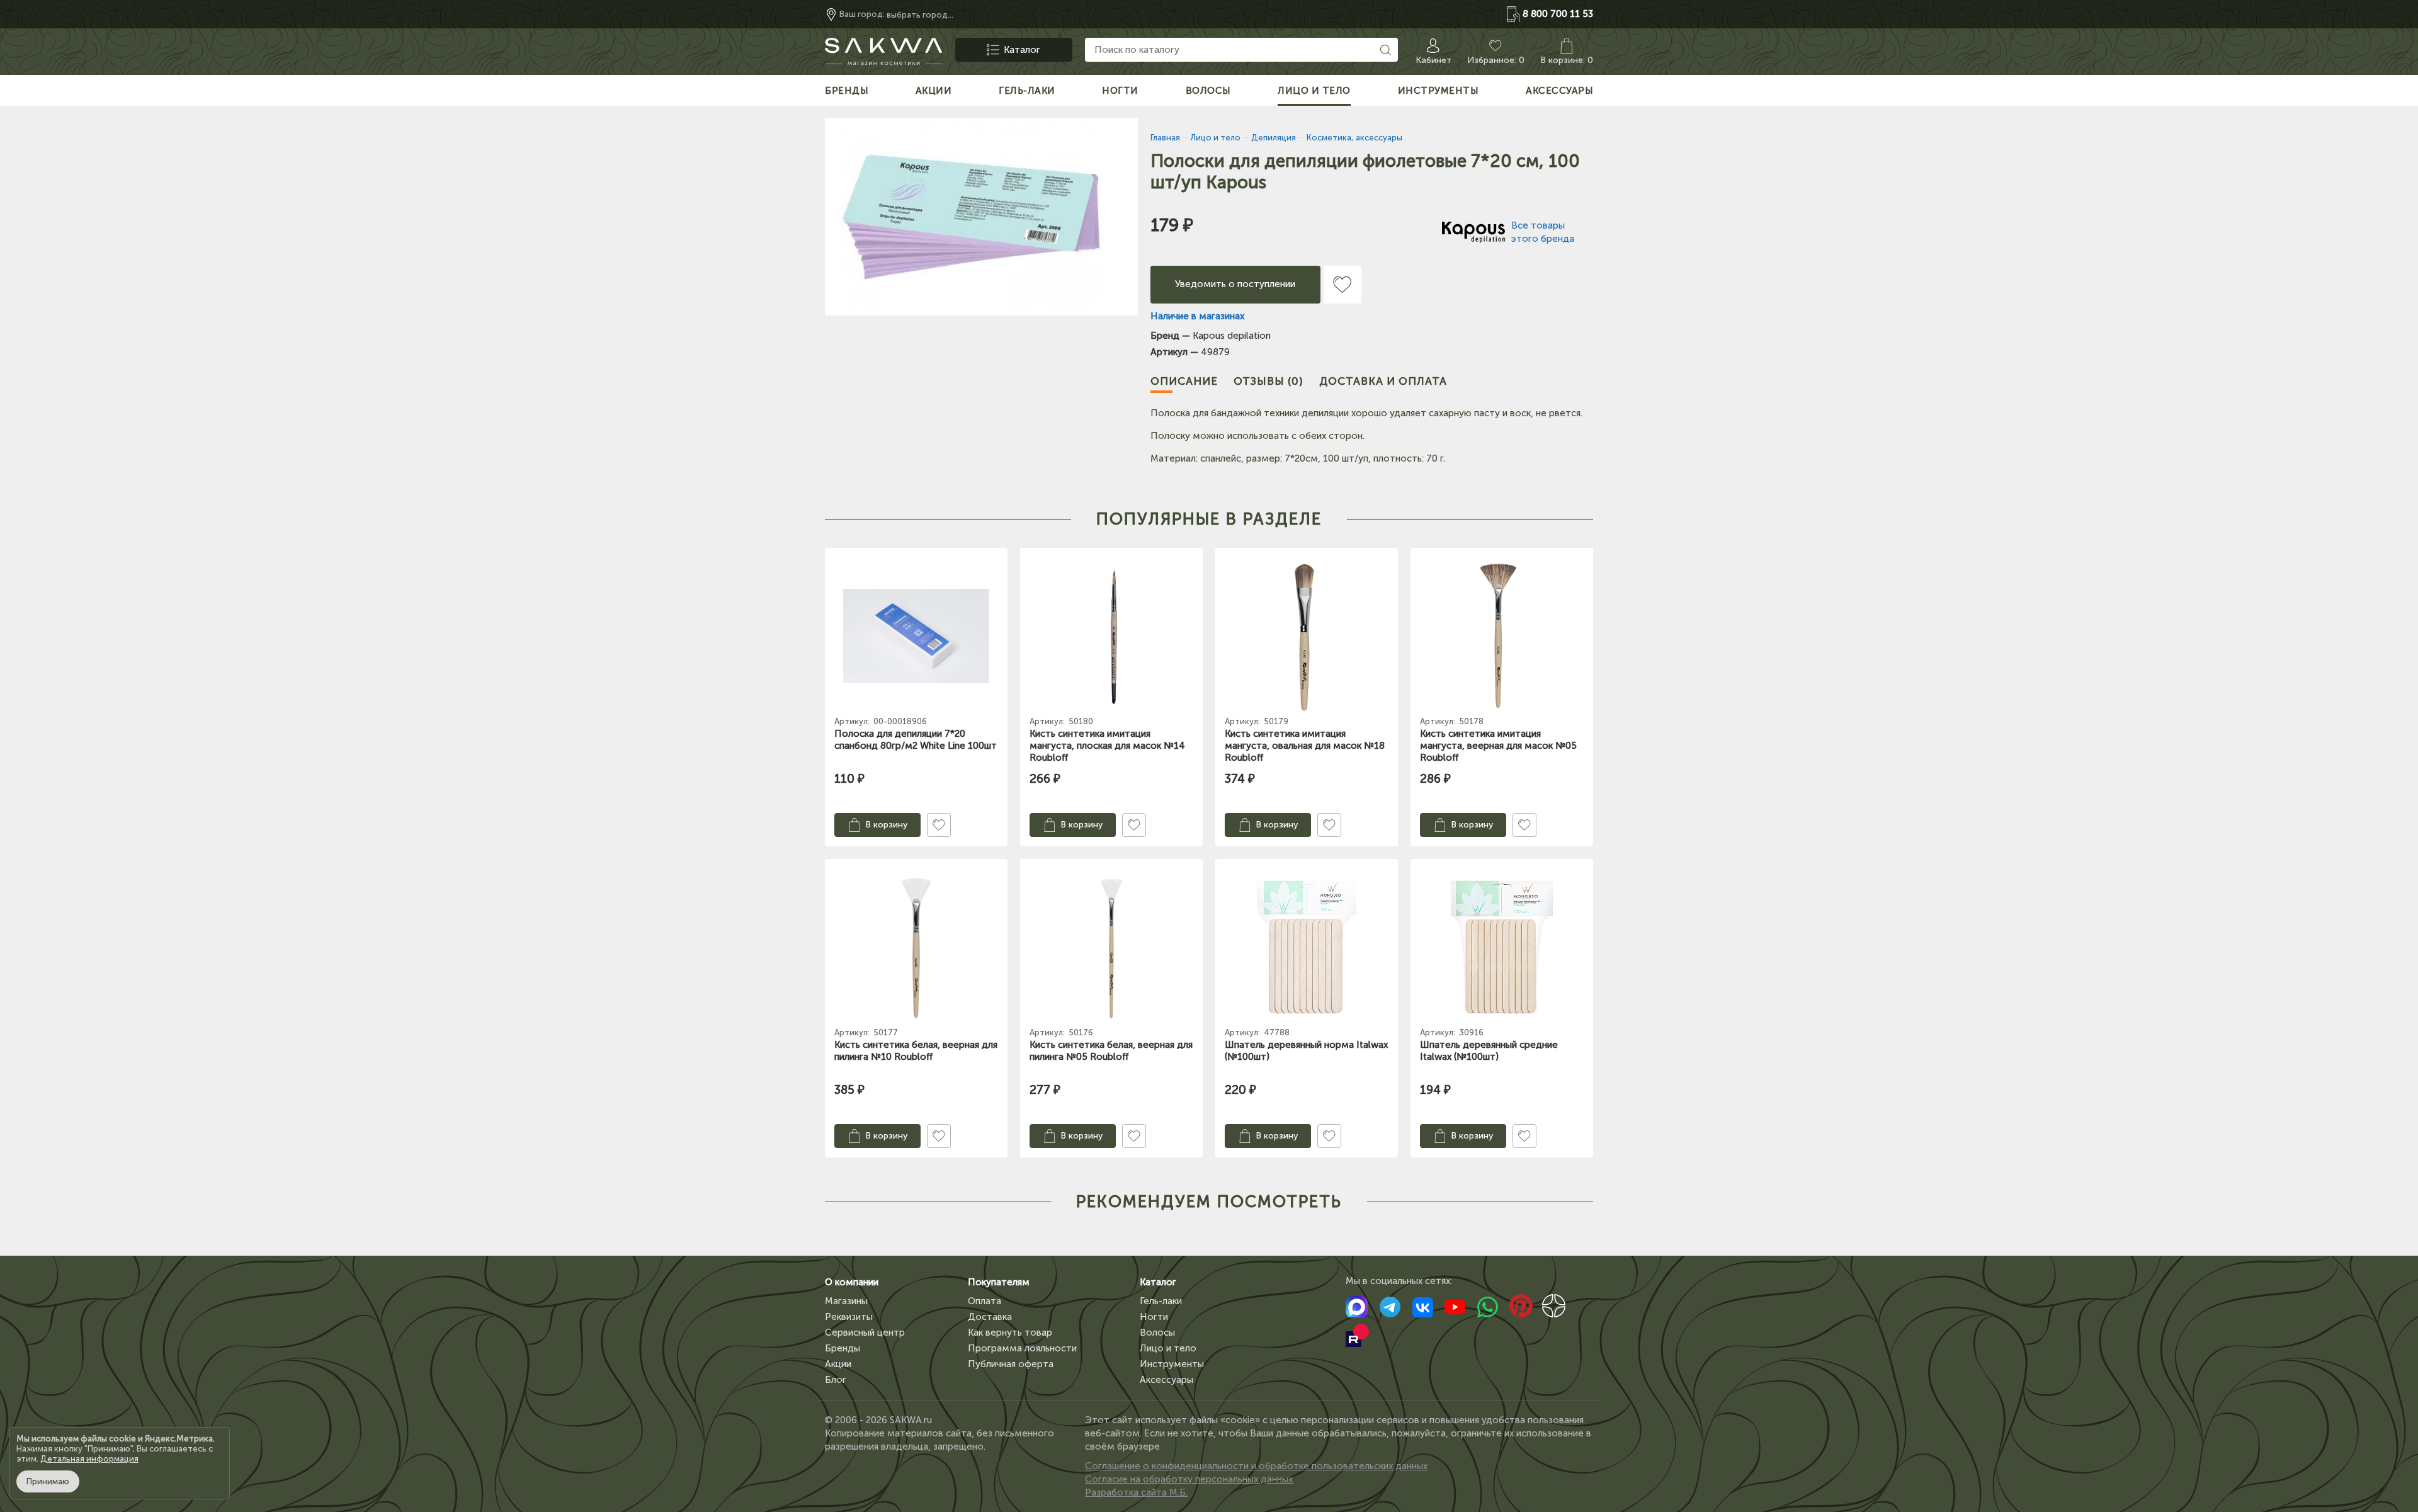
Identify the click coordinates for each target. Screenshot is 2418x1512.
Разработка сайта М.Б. (1136, 1492)
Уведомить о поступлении (1235, 284)
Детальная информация (89, 1459)
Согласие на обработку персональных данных (1189, 1479)
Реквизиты (849, 1317)
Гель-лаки (1161, 1301)
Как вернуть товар (1010, 1333)
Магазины (846, 1301)
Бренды (843, 1348)
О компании (852, 1282)
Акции (838, 1364)
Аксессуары (1166, 1380)
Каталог (1158, 1282)
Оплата (985, 1301)
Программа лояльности (1022, 1348)
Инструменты (1172, 1364)
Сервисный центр (865, 1333)
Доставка (990, 1317)
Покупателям (999, 1282)
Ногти (1154, 1317)
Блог (836, 1380)
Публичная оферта (1011, 1364)
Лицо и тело (1168, 1348)
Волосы (1157, 1333)
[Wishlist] (1342, 285)
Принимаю (48, 1481)
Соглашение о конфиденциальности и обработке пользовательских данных (1256, 1466)
